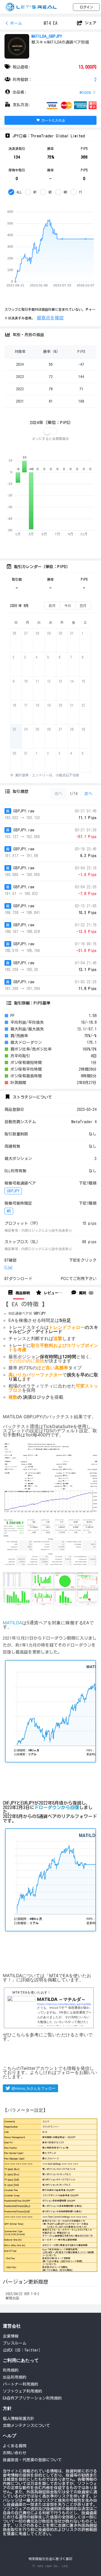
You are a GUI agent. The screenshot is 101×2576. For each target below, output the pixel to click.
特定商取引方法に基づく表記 (50, 2559)
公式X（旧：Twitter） (23, 2350)
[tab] (19, 1293)
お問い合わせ (15, 2453)
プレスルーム (15, 2343)
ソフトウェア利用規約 (22, 2391)
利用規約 (11, 2370)
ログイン (86, 7)
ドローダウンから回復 (57, 1807)
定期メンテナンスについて (26, 2426)
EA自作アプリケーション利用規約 (32, 2398)
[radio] (15, 192)
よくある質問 (15, 2446)
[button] (50, 92)
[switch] (50, 431)
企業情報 (11, 2336)
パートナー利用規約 (20, 2384)
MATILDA (12, 1623)
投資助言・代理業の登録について (32, 2460)
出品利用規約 (15, 2377)
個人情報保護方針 (19, 2419)
